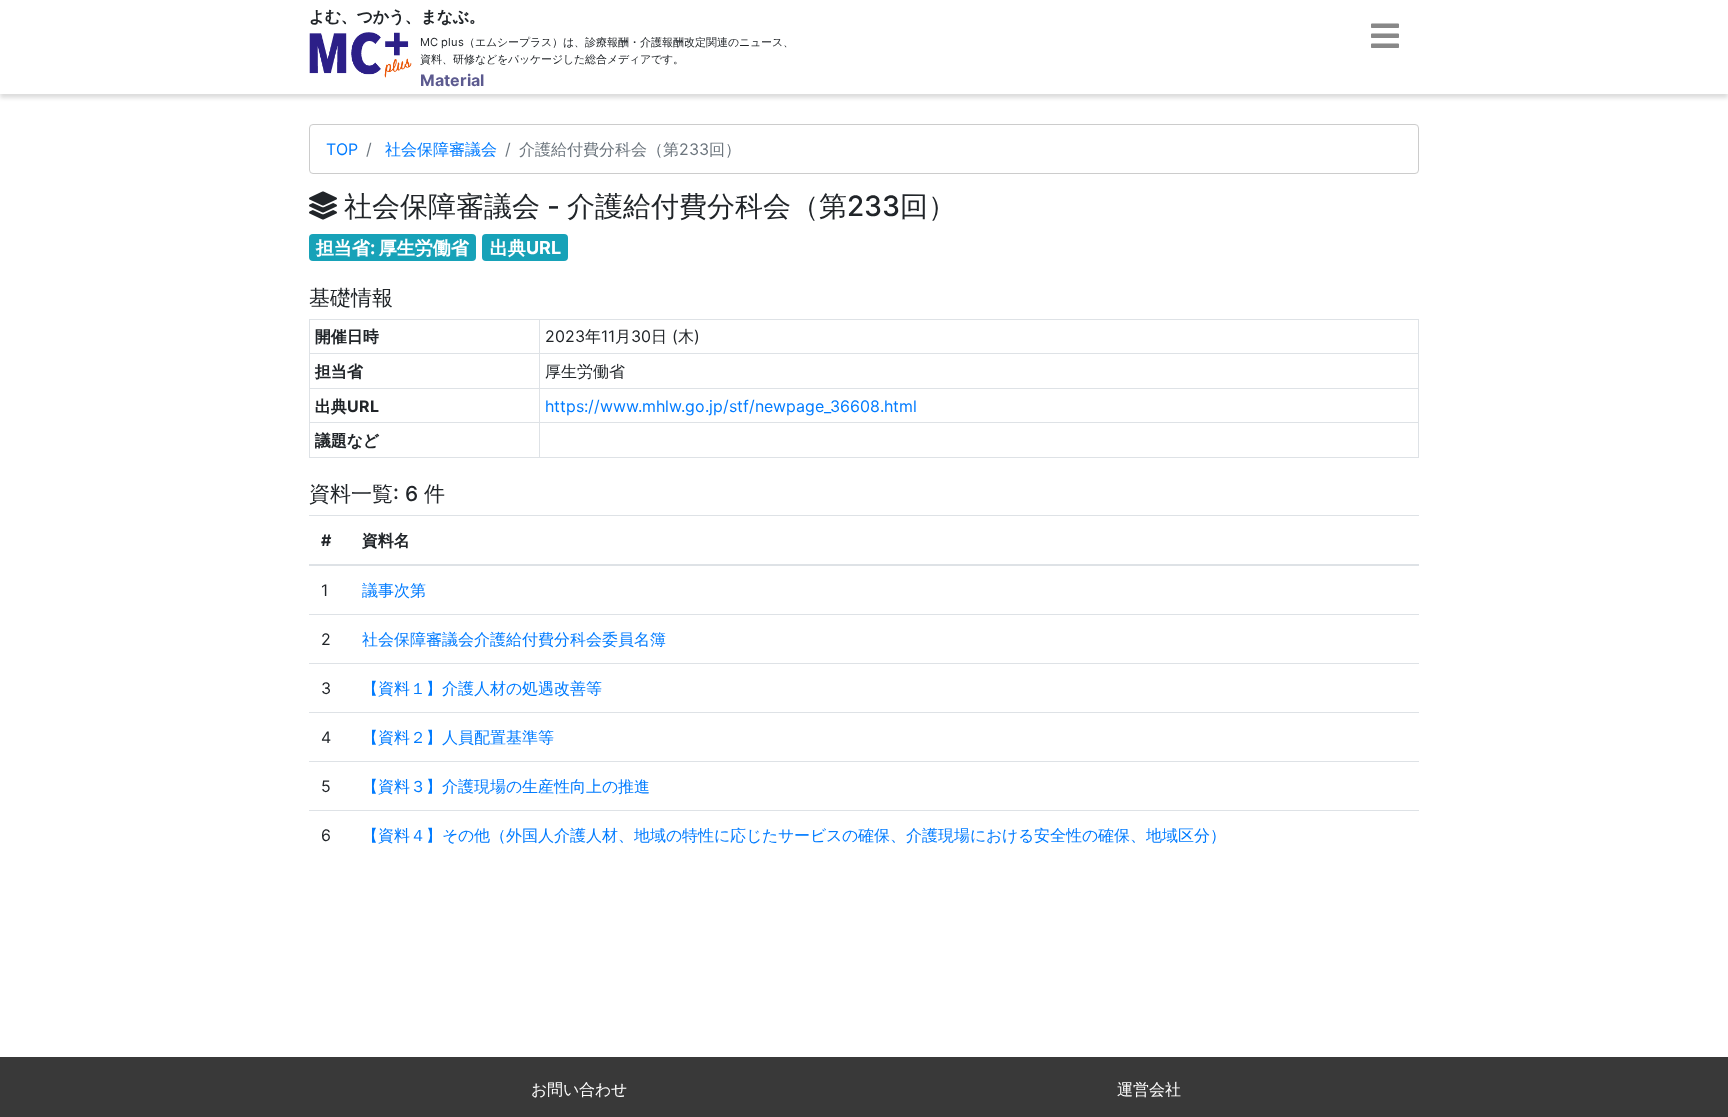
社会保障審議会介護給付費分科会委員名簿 (514, 639)
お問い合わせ (579, 1089)
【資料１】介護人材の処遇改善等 (482, 688)
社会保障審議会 (441, 149)
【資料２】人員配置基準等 (458, 737)
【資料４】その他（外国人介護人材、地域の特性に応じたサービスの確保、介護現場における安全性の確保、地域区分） (794, 835)
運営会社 (1149, 1089)
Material (452, 80)
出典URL (525, 247)
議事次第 (394, 590)
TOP (342, 149)
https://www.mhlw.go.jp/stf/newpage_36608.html (731, 406)
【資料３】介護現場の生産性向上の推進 (506, 786)
